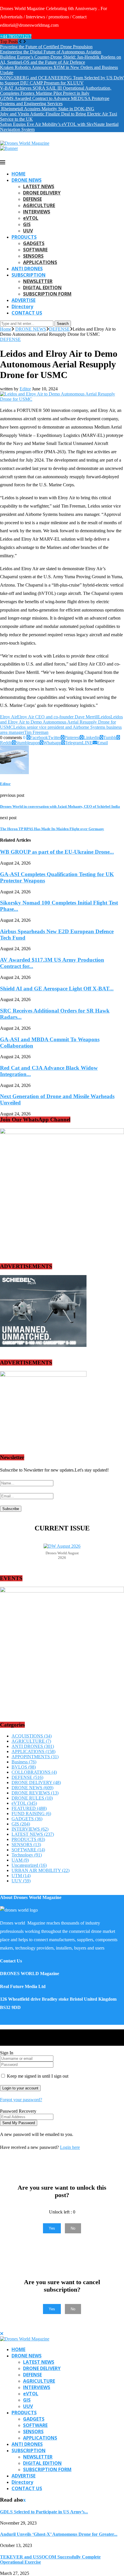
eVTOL (31, 218)
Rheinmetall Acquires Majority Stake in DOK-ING (47, 109)
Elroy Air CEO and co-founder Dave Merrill (58, 717)
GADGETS (34, 243)
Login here (70, 2147)
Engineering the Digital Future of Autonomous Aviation (51, 52)
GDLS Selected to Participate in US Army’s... (44, 2512)
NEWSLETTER (38, 281)
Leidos (104, 717)
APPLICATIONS (40, 262)
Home (6, 329)
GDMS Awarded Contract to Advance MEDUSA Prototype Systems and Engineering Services (55, 101)
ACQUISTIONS (32, 1736)
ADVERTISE (24, 300)
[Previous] (20, 42)
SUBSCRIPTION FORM (47, 294)
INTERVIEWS (37, 212)
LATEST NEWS (39, 186)
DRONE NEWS (27, 180)
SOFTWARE (35, 250)
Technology (27, 1855)
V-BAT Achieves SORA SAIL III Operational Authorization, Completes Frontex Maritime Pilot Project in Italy (56, 91)
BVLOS (24, 1767)
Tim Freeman (36, 732)
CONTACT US (27, 313)
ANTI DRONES (27, 269)
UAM (20, 1860)
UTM (21, 1876)
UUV (28, 231)
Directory (22, 306)
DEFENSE (32, 199)
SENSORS (33, 256)
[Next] (25, 42)
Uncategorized (29, 1865)
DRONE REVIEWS (35, 1793)
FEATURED (29, 1808)
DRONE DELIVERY (42, 193)
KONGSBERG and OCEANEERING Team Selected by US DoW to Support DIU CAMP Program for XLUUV (62, 80)
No (73, 2228)
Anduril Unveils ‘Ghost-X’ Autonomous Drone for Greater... (59, 2534)
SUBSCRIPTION (29, 275)
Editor (25, 389)
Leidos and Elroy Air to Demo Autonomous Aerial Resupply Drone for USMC (61, 722)
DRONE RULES (32, 1798)
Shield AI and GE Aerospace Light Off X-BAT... (57, 989)
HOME (18, 174)
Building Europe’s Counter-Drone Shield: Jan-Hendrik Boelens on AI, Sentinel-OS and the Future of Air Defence (61, 60)
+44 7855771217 (16, 36)
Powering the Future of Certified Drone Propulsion (46, 47)
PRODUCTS (24, 237)
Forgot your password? (21, 2100)
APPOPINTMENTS (35, 1757)
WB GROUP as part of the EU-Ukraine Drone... (57, 852)
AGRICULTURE (39, 205)
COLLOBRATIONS (34, 1772)
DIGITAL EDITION (42, 288)
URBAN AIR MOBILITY (41, 1870)
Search (63, 324)
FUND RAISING (31, 1814)
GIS (27, 224)
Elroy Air (9, 717)
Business (24, 1762)
